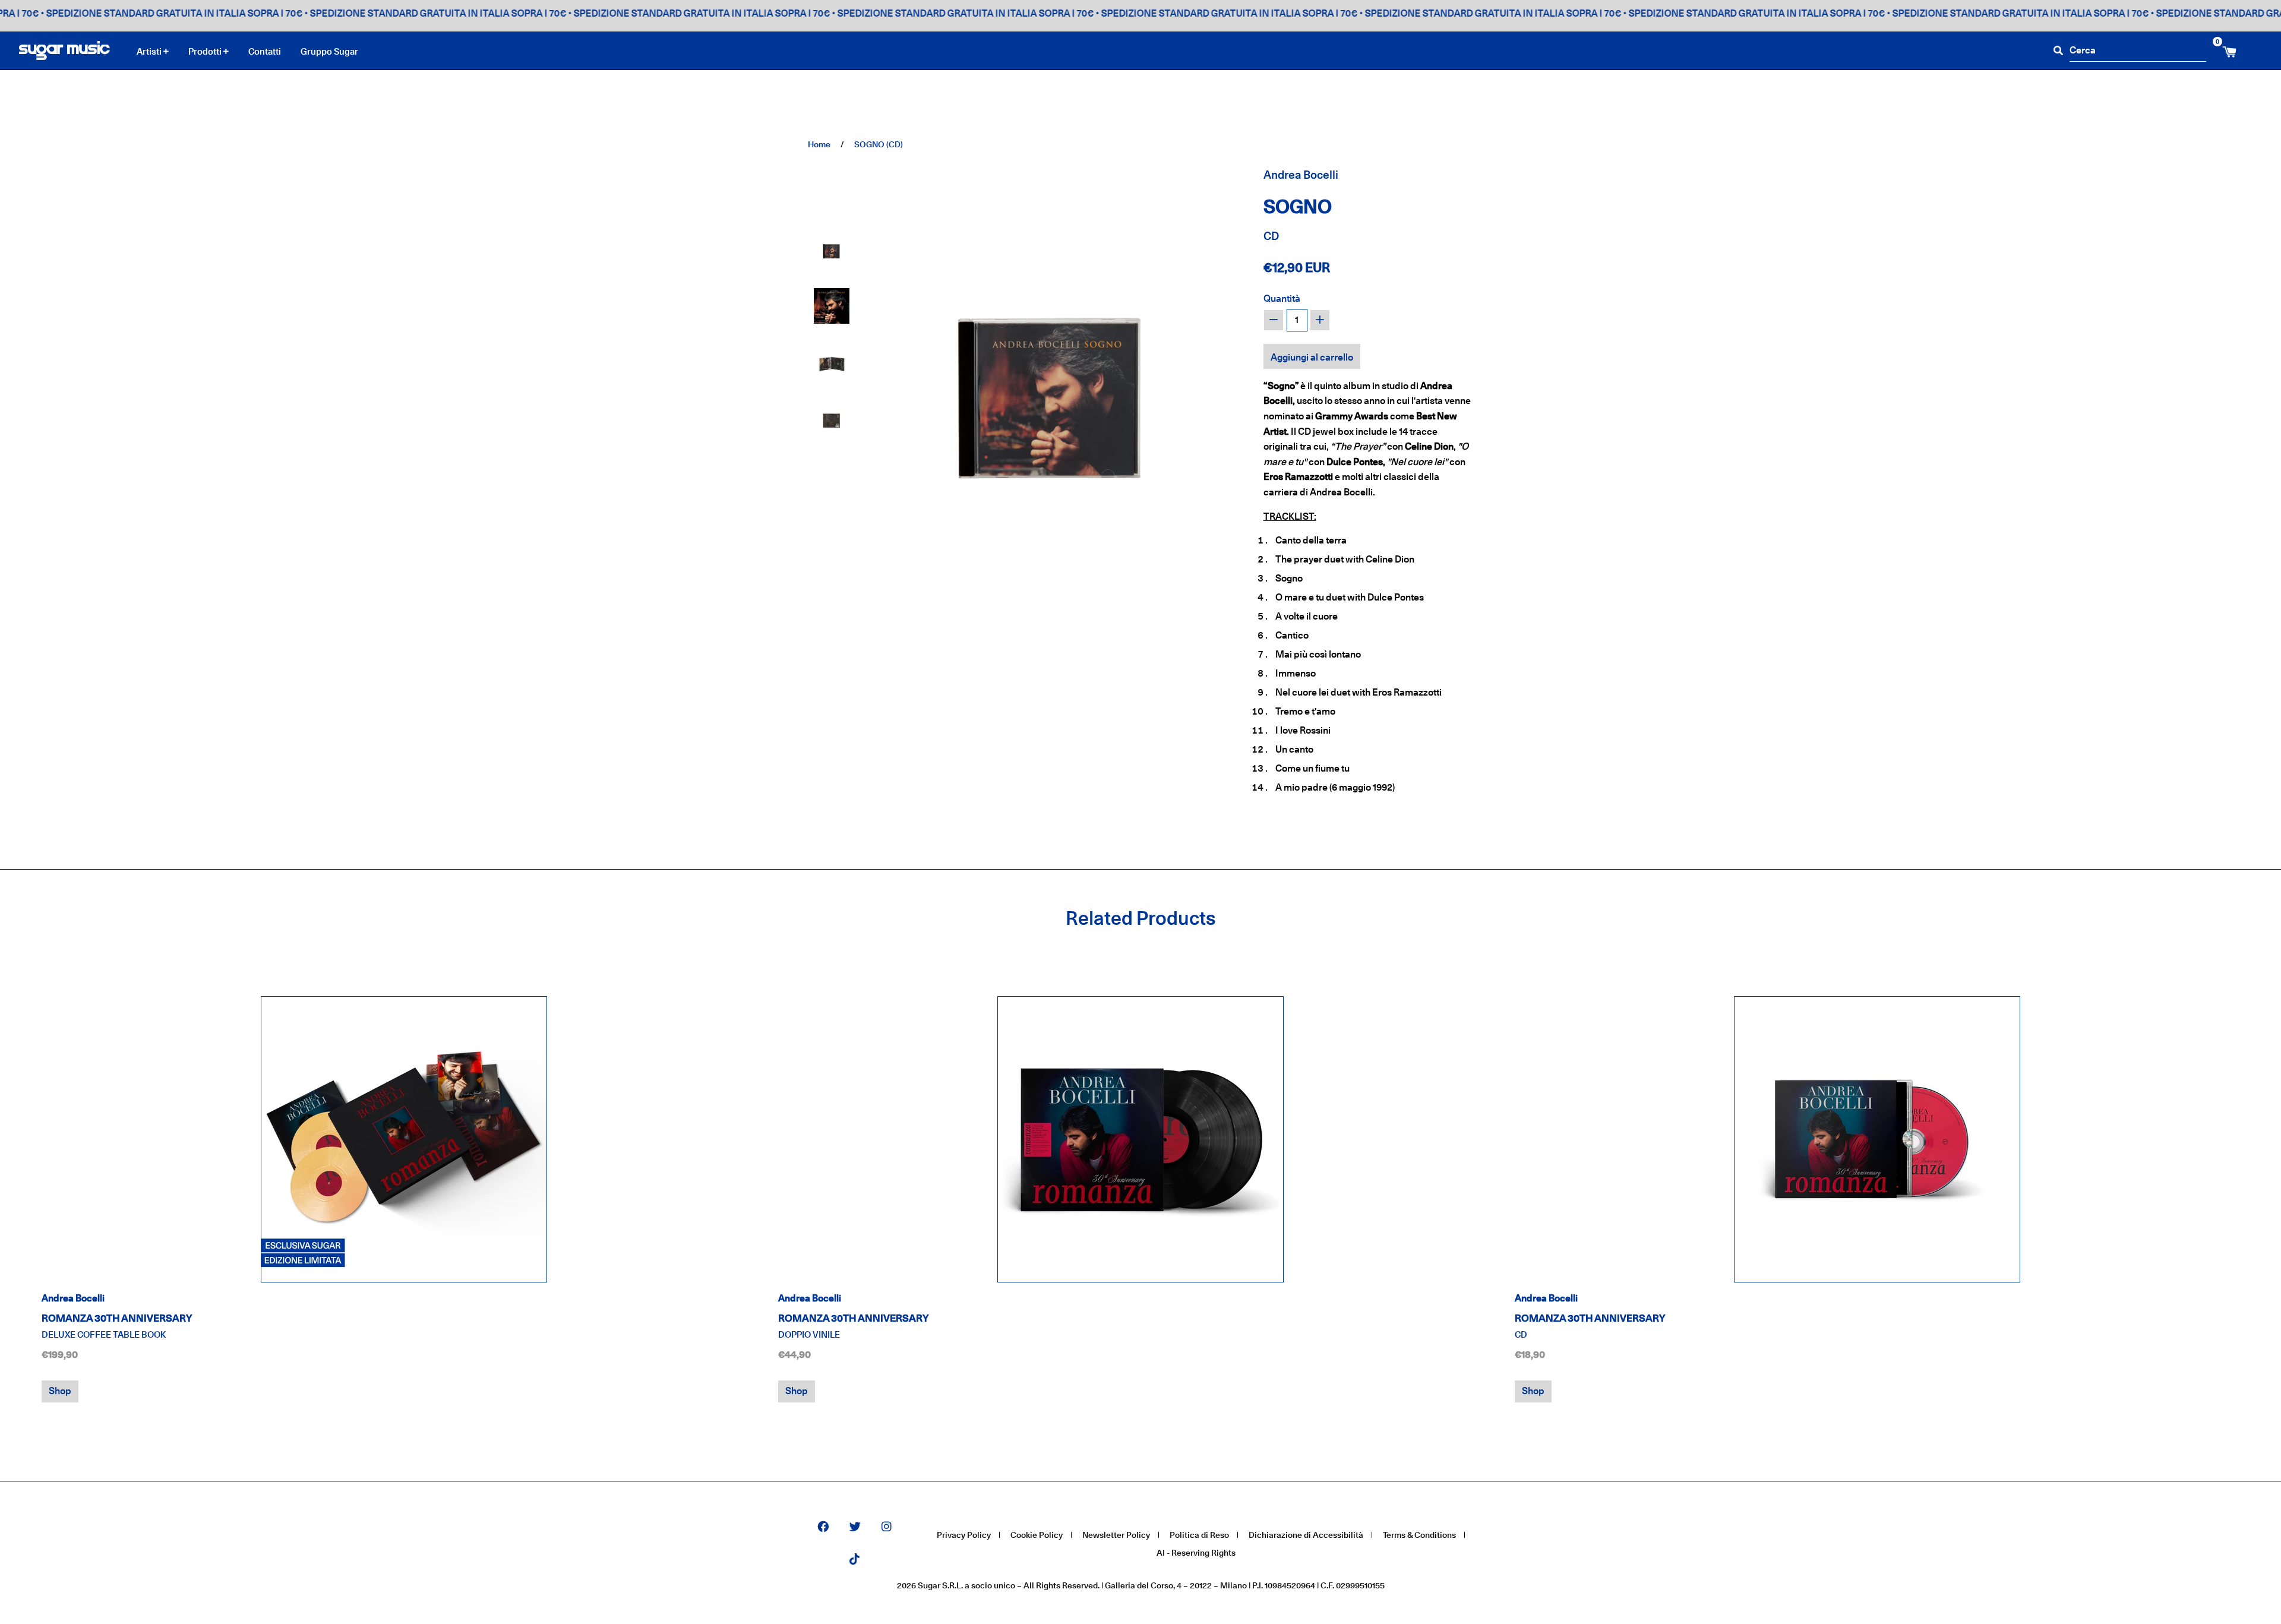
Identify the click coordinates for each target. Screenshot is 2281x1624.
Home (819, 144)
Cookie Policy (1037, 1535)
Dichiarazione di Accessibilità (1306, 1535)
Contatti (265, 51)
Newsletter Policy (1116, 1535)
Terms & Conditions (1419, 1535)
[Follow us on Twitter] (855, 1527)
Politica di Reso (1199, 1535)
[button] (832, 249)
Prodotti (206, 52)
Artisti (150, 52)
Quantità (1282, 298)
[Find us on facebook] (823, 1527)
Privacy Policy (964, 1535)
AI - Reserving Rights (1196, 1552)
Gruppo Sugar (329, 51)
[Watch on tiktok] (854, 1560)
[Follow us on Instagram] (887, 1527)
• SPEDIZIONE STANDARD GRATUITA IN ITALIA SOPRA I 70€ (381, 13)
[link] (404, 1139)
